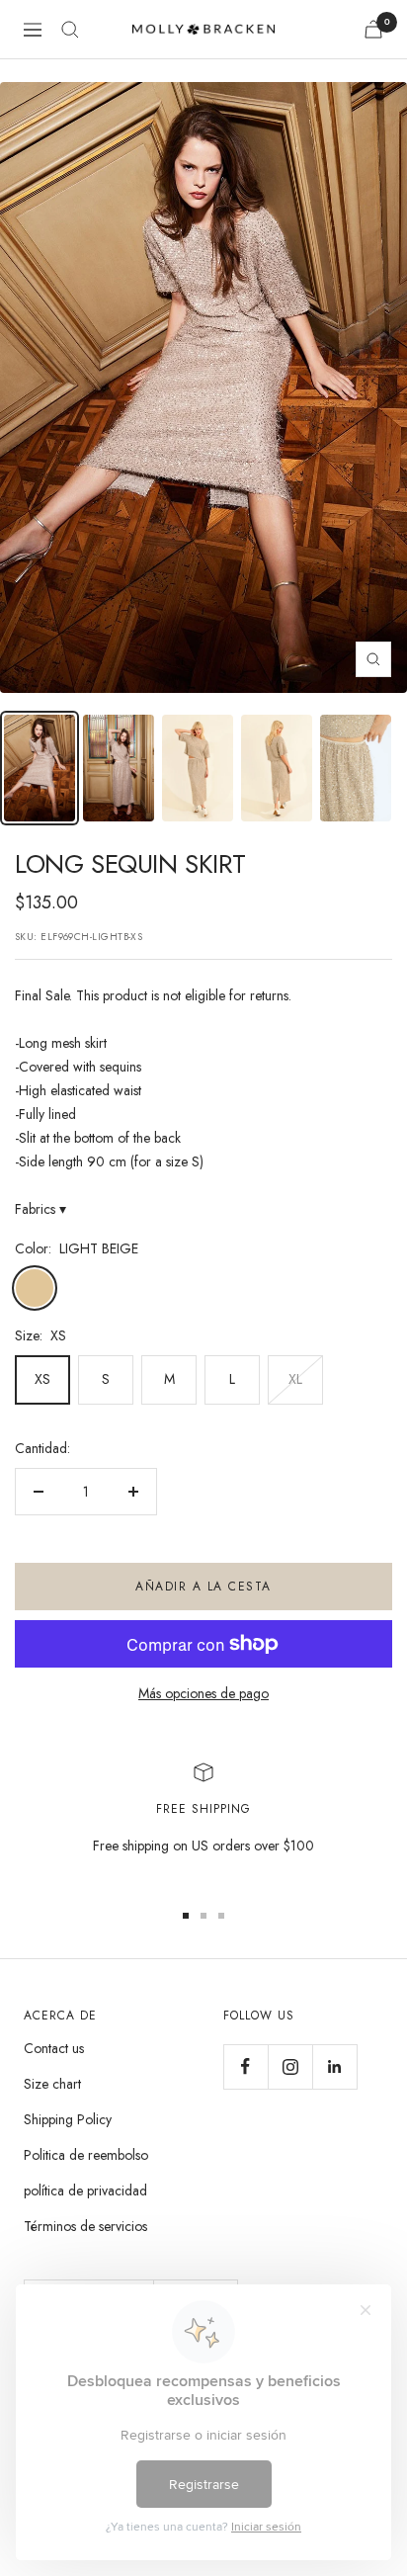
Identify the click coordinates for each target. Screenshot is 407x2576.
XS (42, 1379)
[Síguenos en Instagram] (290, 2066)
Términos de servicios (85, 2226)
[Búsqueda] (70, 30)
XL (295, 1379)
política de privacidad (85, 2190)
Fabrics (41, 1209)
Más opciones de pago (203, 1693)
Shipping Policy (68, 2119)
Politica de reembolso (86, 2155)
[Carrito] (373, 29)
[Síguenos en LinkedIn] (334, 2066)
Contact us (54, 2048)
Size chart (52, 2084)
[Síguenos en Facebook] (245, 2066)
